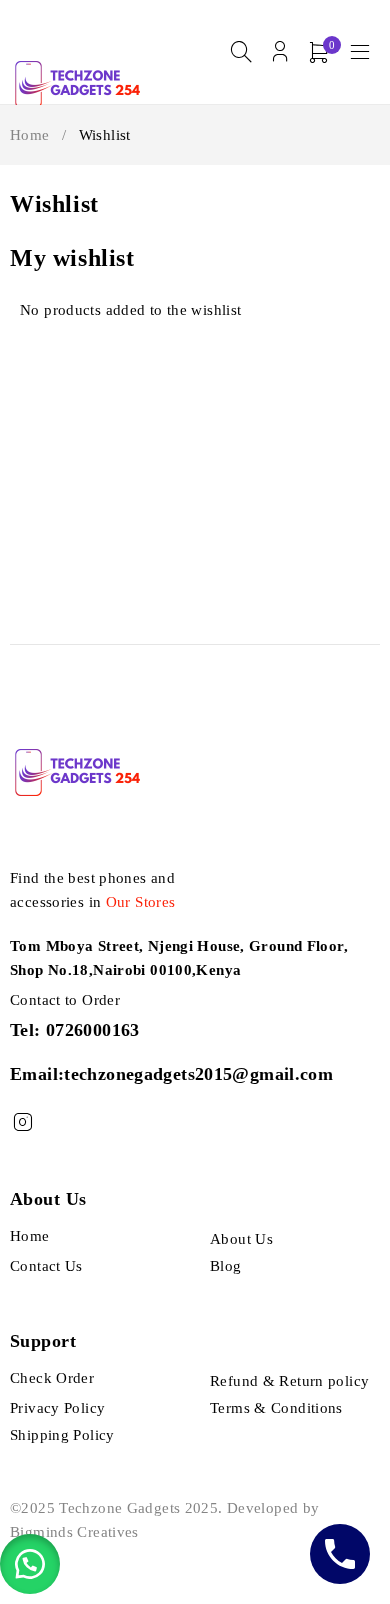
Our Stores (141, 902)
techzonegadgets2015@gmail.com (198, 1074)
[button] (30, 1564)
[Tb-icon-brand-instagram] (22, 1122)
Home (30, 135)
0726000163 (93, 1030)
